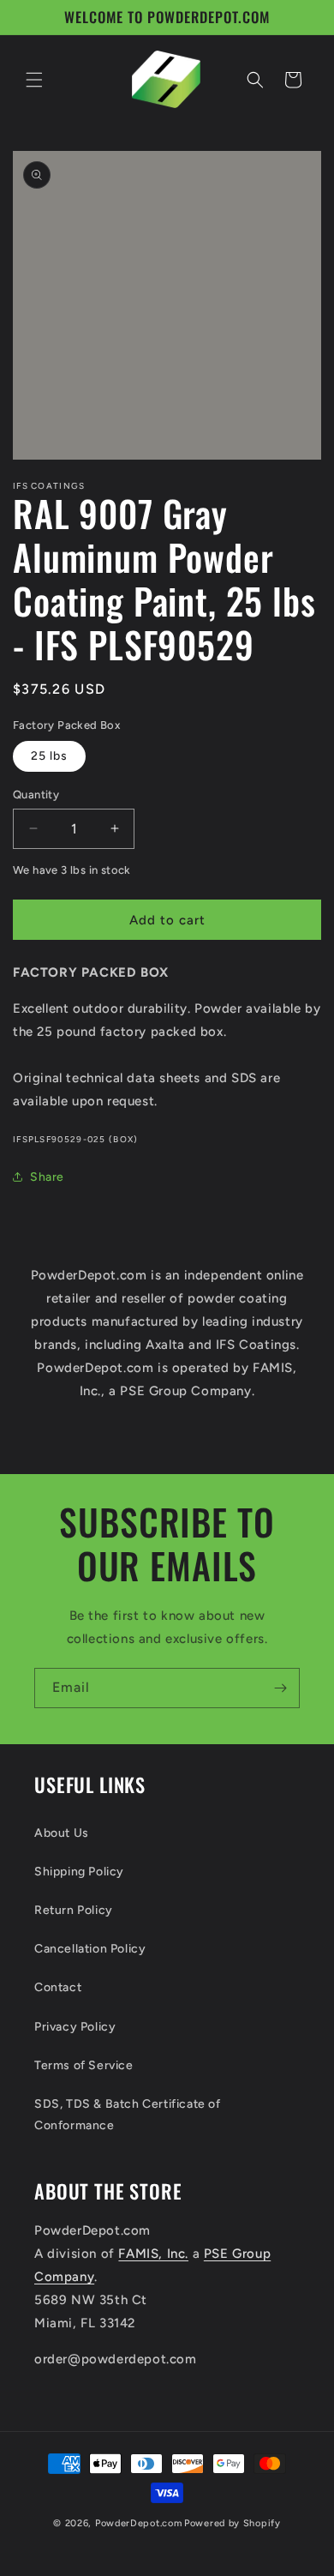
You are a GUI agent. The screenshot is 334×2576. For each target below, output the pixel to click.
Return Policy (74, 1910)
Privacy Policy (75, 2027)
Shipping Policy (79, 1872)
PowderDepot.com (139, 2523)
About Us (62, 1833)
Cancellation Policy (90, 1949)
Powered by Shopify (233, 2523)
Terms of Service (84, 2065)
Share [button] (47, 1177)
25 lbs (49, 756)
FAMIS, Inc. (153, 2254)
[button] (34, 80)
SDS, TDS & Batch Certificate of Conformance (128, 2115)
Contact (58, 1987)
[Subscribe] (280, 1688)
